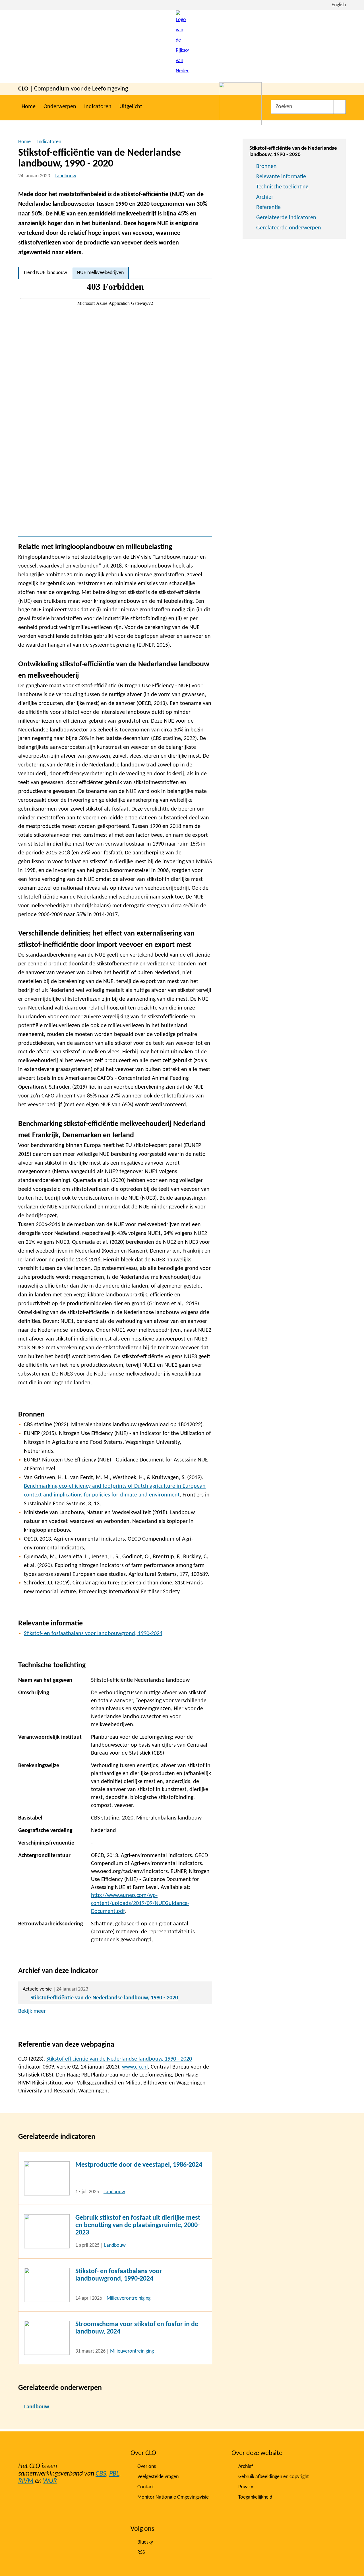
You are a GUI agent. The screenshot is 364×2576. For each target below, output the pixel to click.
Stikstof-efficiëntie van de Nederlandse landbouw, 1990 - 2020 (104, 1998)
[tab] (45, 273)
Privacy (246, 2487)
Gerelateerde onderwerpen (289, 228)
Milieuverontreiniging (129, 2298)
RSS (141, 2553)
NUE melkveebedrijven (100, 273)
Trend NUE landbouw (45, 273)
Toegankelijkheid (255, 2497)
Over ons (147, 2467)
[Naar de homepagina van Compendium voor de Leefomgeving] (182, 47)
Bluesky (145, 2542)
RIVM (26, 2481)
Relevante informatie (281, 177)
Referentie (268, 207)
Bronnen (266, 166)
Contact (146, 2487)
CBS (101, 2474)
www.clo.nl (135, 2067)
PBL (114, 2474)
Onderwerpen (60, 107)
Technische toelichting (282, 187)
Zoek (340, 107)
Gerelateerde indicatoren (286, 218)
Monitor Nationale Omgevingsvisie (173, 2497)
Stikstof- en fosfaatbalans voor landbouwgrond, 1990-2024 (93, 1634)
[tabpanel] (115, 408)
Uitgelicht (131, 107)
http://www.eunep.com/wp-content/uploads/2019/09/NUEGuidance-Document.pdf (140, 1903)
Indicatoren (98, 107)
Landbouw (65, 176)
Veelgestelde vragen (158, 2477)
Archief (265, 197)
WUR (50, 2481)
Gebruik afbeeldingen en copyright (274, 2477)
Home (29, 107)
